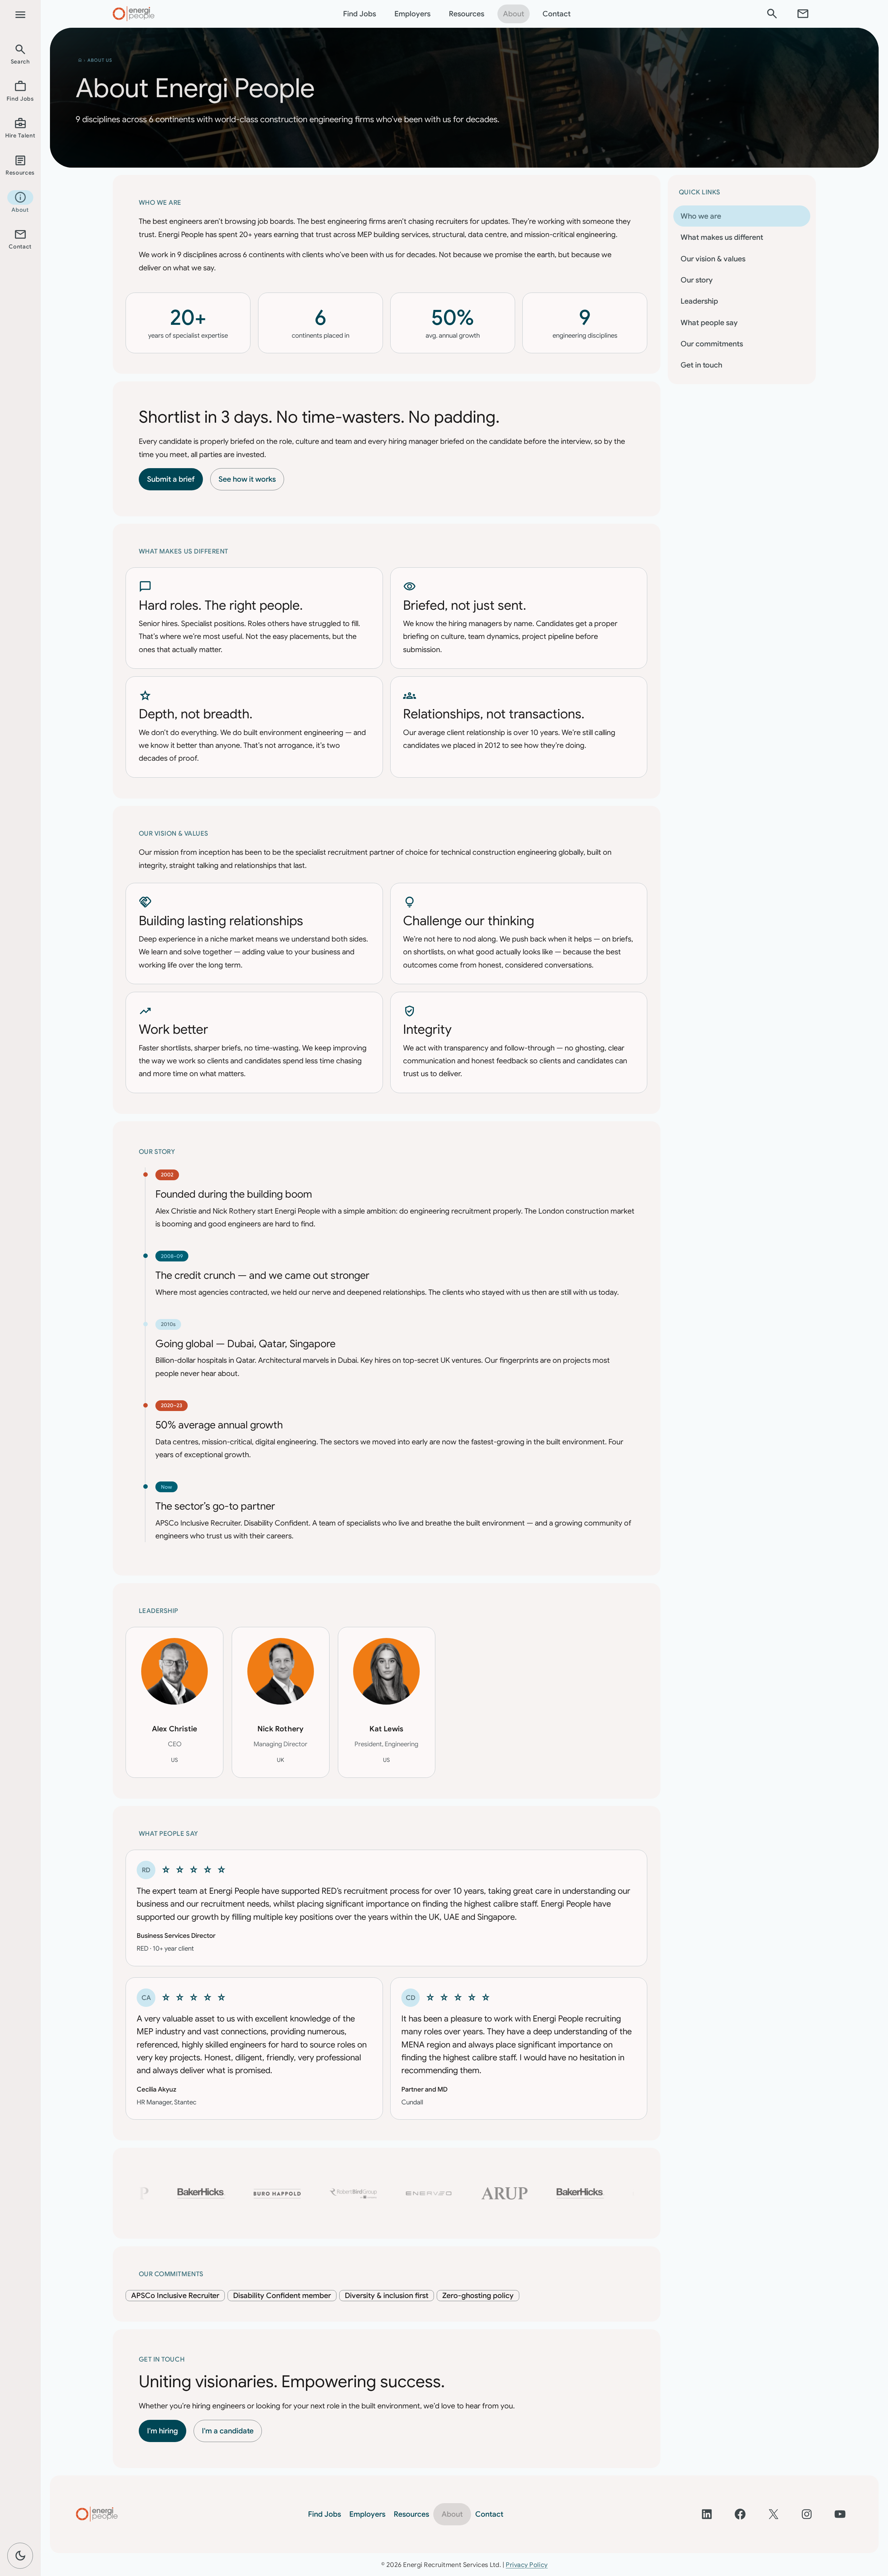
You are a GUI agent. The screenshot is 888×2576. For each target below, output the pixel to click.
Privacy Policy (527, 2565)
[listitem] (20, 54)
